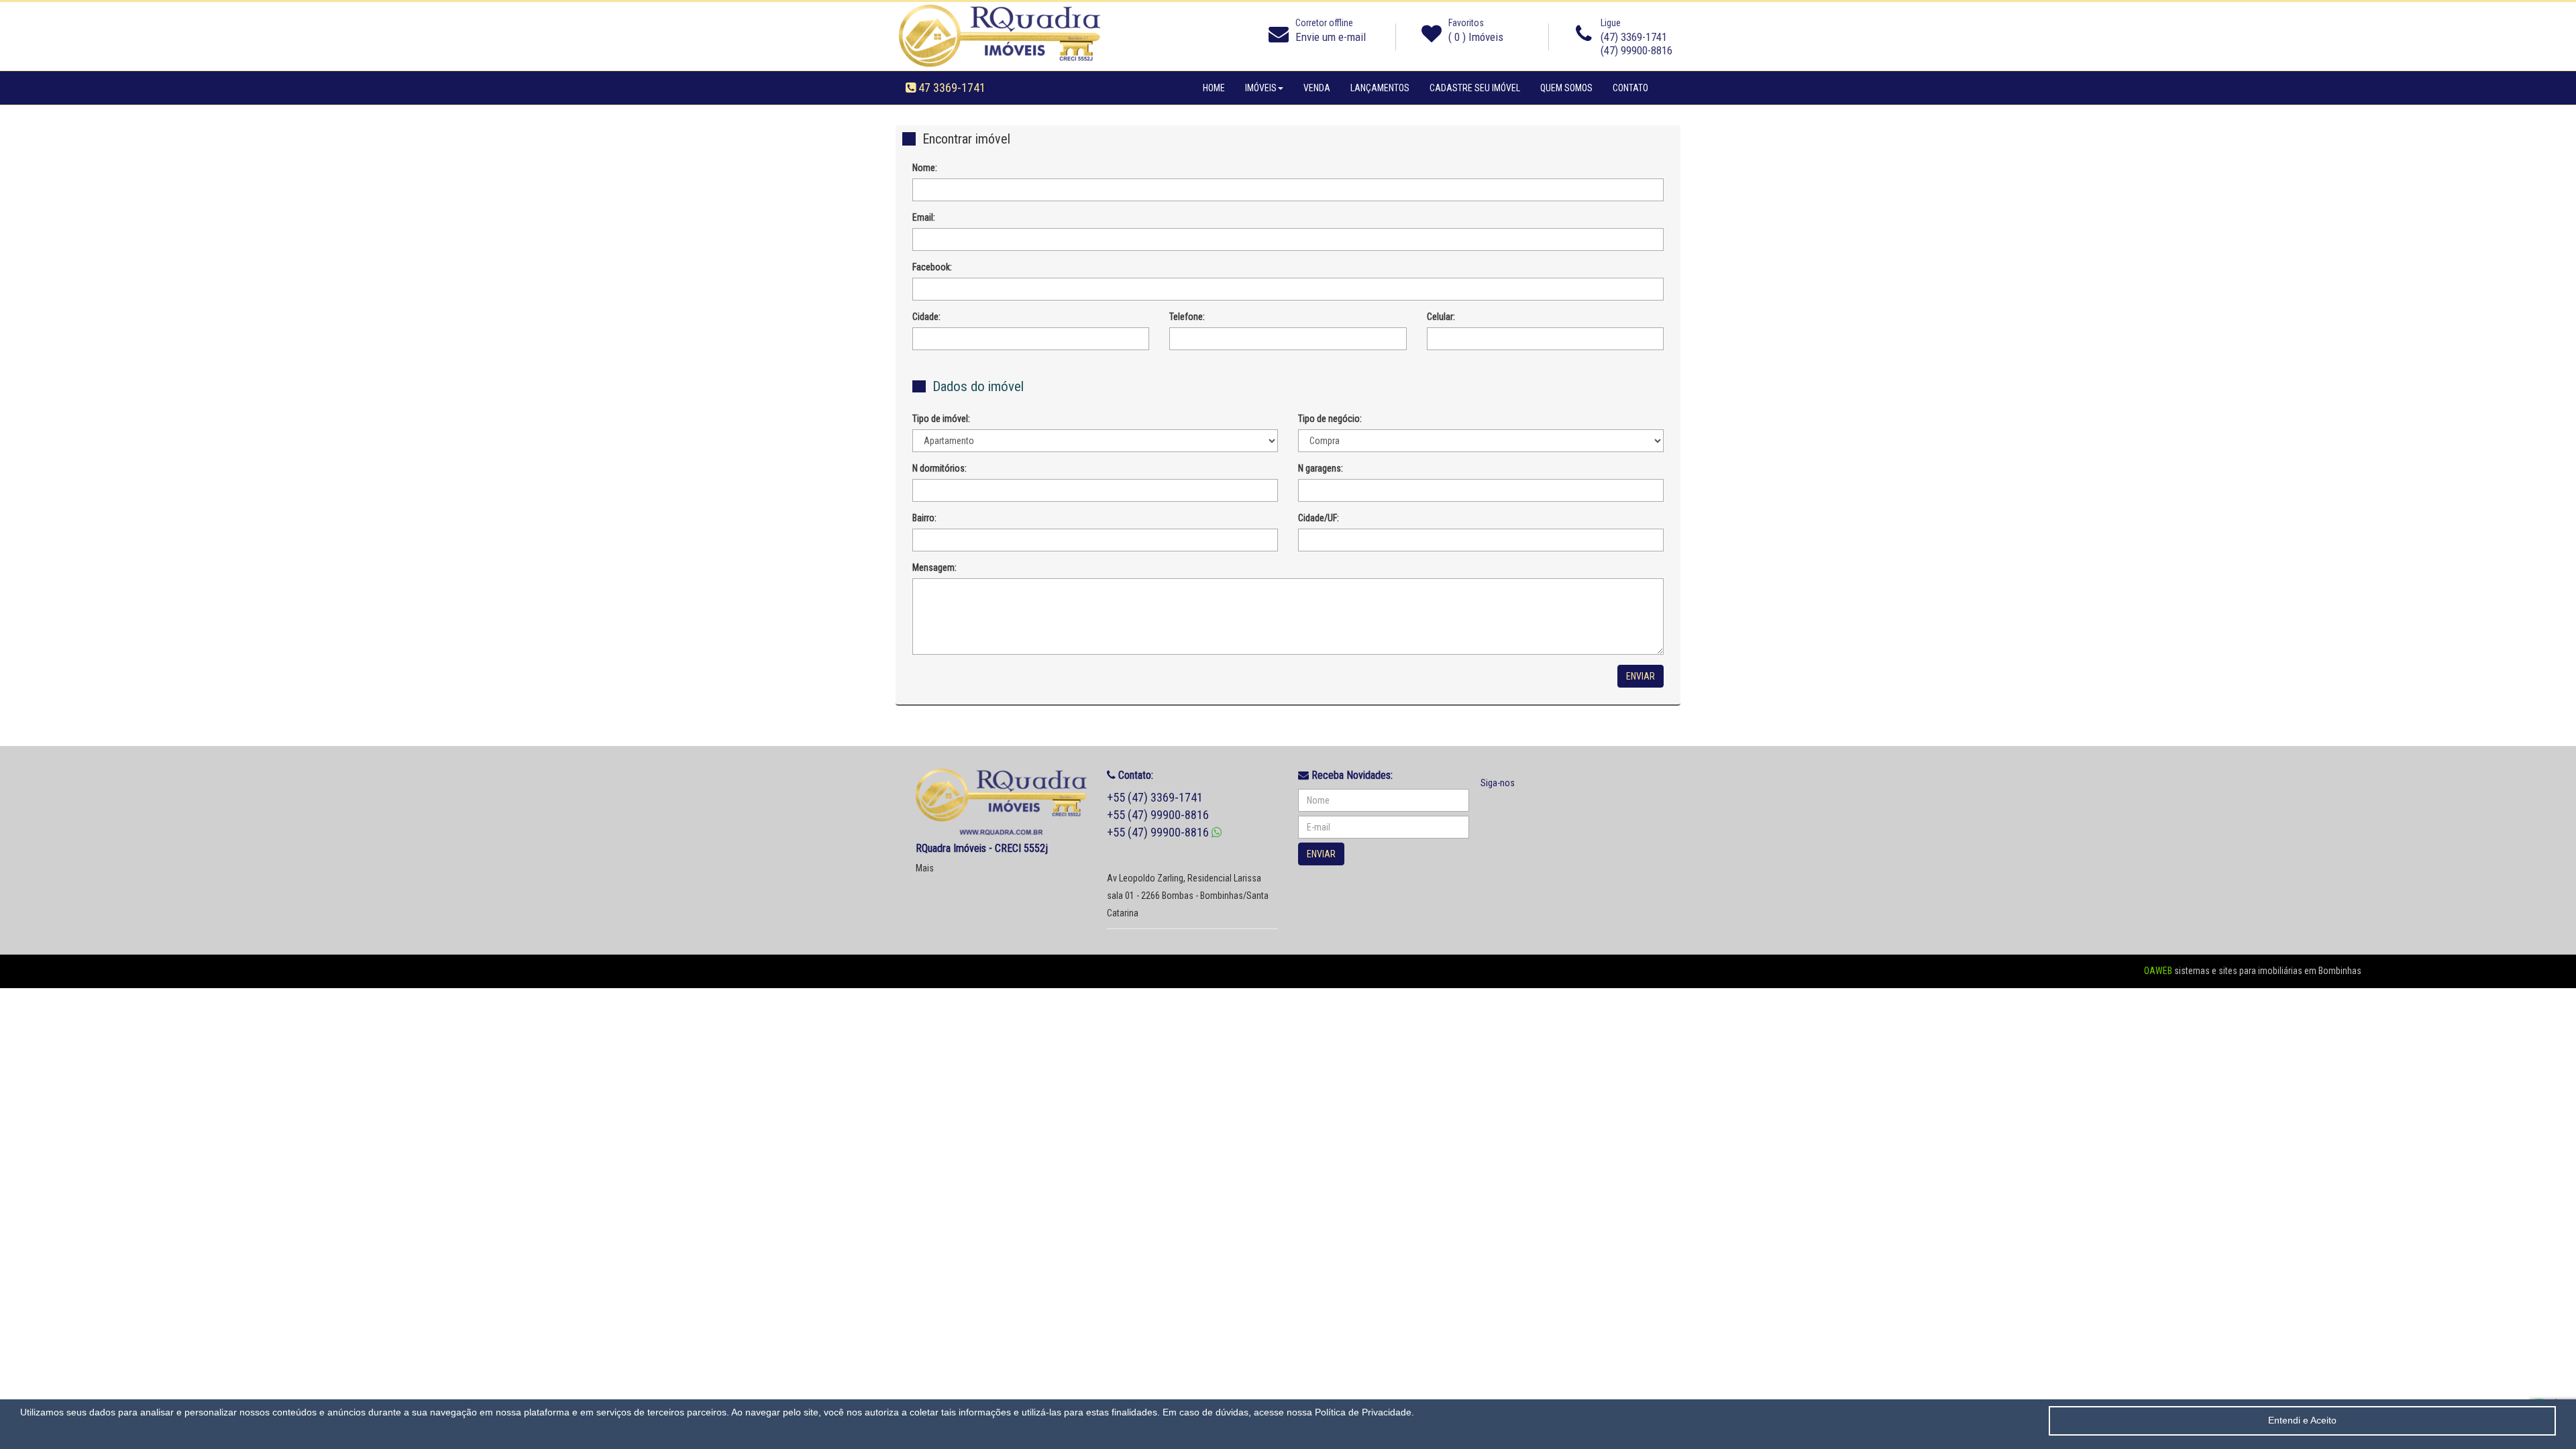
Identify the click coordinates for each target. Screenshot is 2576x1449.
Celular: (1441, 317)
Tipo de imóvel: (941, 419)
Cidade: (926, 317)
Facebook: (932, 267)
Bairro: (924, 518)
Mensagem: (934, 568)
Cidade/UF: (1319, 518)
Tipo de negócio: (1330, 419)
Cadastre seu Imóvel (1480, 88)
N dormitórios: (940, 468)
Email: (924, 217)
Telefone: (1187, 317)
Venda (1317, 88)
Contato (1630, 88)
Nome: (925, 168)
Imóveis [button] (1261, 88)
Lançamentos (1380, 88)
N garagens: (1321, 468)
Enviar (1641, 676)
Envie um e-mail (1331, 37)
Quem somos (1571, 88)
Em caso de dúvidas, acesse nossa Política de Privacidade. (1288, 1412)
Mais (925, 868)
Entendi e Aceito (2302, 1420)
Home (1214, 88)
